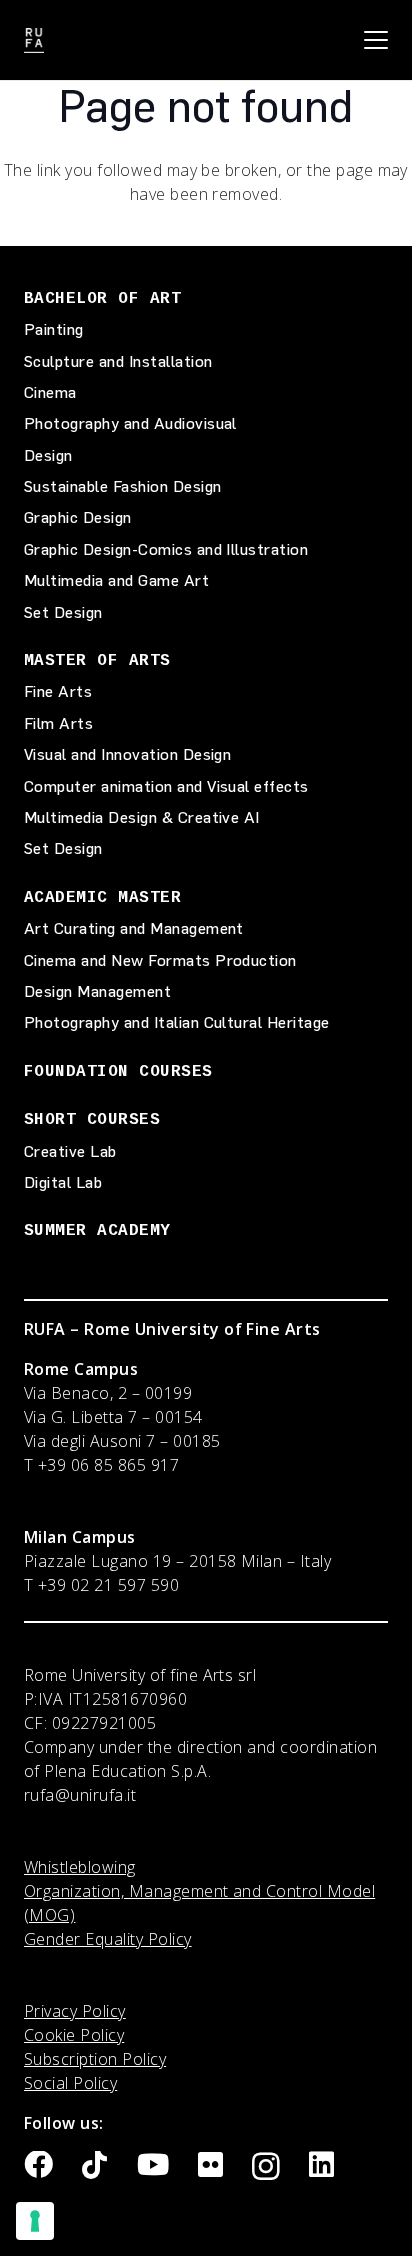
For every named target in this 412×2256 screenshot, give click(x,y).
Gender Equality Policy (108, 1939)
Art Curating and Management (134, 928)
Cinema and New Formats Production (160, 960)
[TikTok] (94, 2165)
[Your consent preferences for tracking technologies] (35, 2221)
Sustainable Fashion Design (122, 486)
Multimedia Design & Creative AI (142, 817)
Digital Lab (63, 1182)
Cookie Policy (74, 2035)
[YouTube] (153, 2165)
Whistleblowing (80, 1867)
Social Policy (70, 2083)
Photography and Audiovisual (130, 423)
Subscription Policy (95, 2059)
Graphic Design (78, 517)
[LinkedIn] (321, 2165)
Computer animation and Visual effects (166, 786)
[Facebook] (38, 2165)
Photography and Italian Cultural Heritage (177, 1022)
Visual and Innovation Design (127, 754)
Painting (54, 329)
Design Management (97, 991)
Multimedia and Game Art (116, 580)
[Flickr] (210, 2165)
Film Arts (58, 723)
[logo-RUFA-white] (34, 40)
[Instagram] (266, 2167)
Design (48, 455)
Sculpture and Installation (118, 361)
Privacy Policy (75, 2011)
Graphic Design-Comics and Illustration (166, 549)
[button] (376, 40)
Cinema (50, 392)
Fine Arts (58, 691)
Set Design (63, 612)
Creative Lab (70, 1151)
